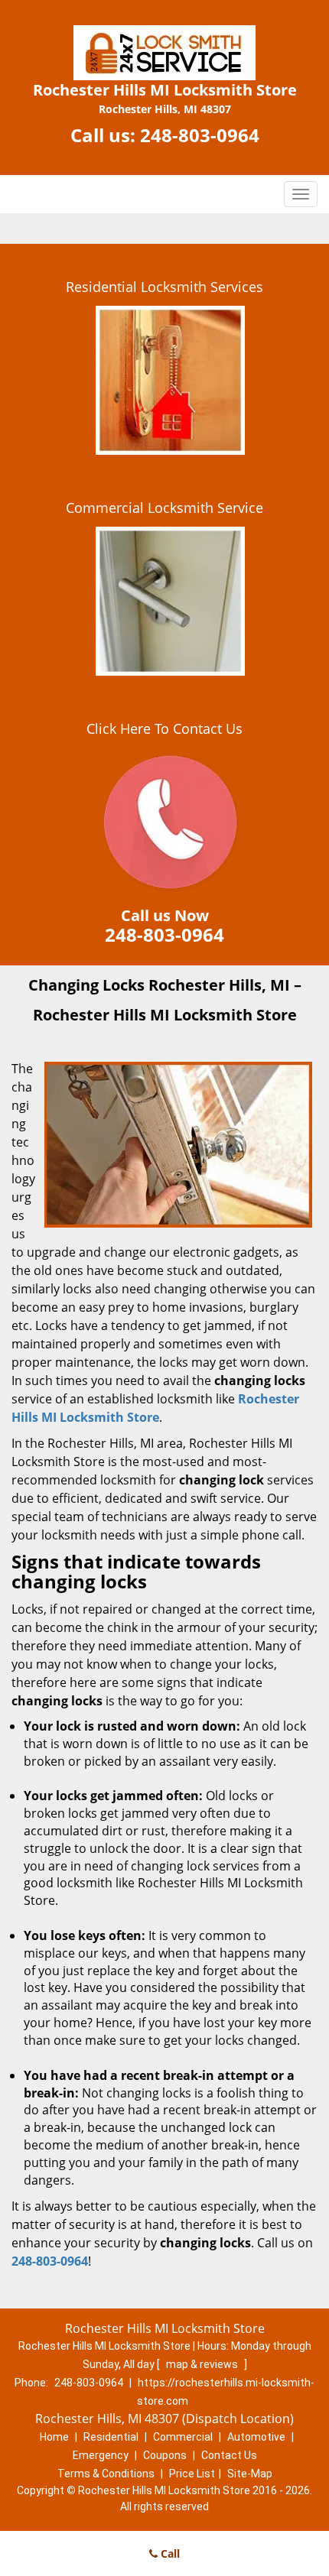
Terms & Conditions (106, 2474)
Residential (111, 2437)
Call (169, 2553)
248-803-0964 (200, 135)
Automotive (256, 2437)
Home (54, 2437)
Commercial (183, 2437)
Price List (192, 2474)
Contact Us (229, 2455)
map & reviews (203, 2364)
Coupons (165, 2455)
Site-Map (250, 2474)
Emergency (101, 2455)
